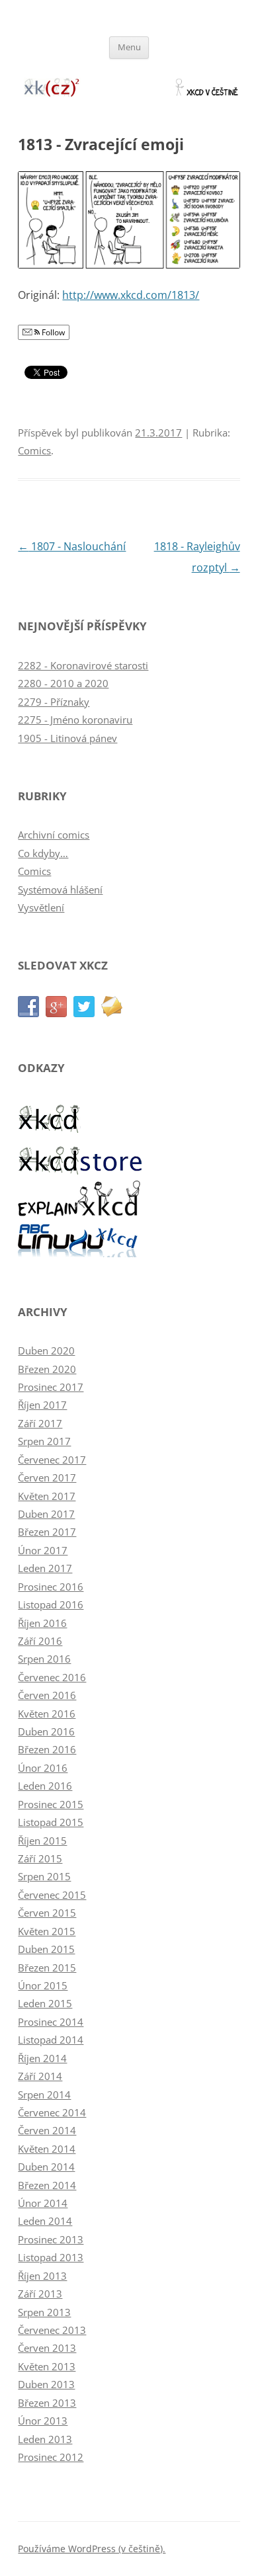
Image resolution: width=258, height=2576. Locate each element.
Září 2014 (40, 2076)
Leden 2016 (45, 1786)
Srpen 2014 (44, 2095)
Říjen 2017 (42, 1405)
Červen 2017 (47, 1477)
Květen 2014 (47, 2149)
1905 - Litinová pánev (67, 738)
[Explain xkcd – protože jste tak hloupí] (81, 1212)
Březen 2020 (47, 1369)
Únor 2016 (43, 1768)
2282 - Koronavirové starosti (83, 665)
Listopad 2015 (51, 1822)
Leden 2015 (45, 2003)
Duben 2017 (46, 1514)
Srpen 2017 (44, 1441)
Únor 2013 (43, 2421)
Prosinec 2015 (51, 1804)
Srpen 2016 (44, 1659)
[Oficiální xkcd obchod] (81, 1171)
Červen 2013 (47, 2348)
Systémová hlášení (60, 890)
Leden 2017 (45, 1568)
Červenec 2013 (52, 2330)
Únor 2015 (43, 1985)
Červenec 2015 (52, 1895)
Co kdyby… (43, 853)
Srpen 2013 (44, 2312)
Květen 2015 (47, 1931)
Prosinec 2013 (51, 2239)
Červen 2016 (47, 1695)
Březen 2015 (47, 1968)
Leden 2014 (45, 2221)
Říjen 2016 (42, 1623)
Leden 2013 (45, 2439)
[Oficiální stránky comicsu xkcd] (50, 1130)
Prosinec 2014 (51, 2022)
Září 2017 (40, 1423)
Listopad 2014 (51, 2040)
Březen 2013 (47, 2403)
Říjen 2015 (42, 1841)
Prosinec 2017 (51, 1387)
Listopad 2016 (51, 1604)
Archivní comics (54, 835)
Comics (34, 450)
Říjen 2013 (42, 2276)
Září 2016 (40, 1641)
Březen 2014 (47, 2185)
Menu (129, 47)
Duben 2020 (46, 1350)
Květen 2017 (47, 1496)
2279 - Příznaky (54, 702)
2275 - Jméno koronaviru (75, 720)
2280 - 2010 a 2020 (63, 683)
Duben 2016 (46, 1731)
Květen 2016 (47, 1714)
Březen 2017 (47, 1532)
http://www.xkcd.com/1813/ (131, 295)
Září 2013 (40, 2294)
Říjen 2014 (42, 2058)
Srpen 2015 (44, 1876)
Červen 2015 (47, 1913)
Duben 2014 (46, 2167)
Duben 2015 (46, 1949)
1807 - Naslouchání (72, 546)
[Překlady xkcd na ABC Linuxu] (81, 1253)
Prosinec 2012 (51, 2457)
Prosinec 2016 (51, 1587)
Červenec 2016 (52, 1677)
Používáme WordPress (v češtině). (92, 2549)
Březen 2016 (47, 1749)
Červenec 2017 (52, 1460)
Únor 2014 (43, 2203)
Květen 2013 (47, 2366)
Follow (52, 332)
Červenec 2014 (52, 2112)
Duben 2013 (46, 2384)
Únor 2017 (43, 1550)
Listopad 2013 (51, 2257)
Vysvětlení (41, 907)
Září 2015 (40, 1858)
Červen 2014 (47, 2130)
